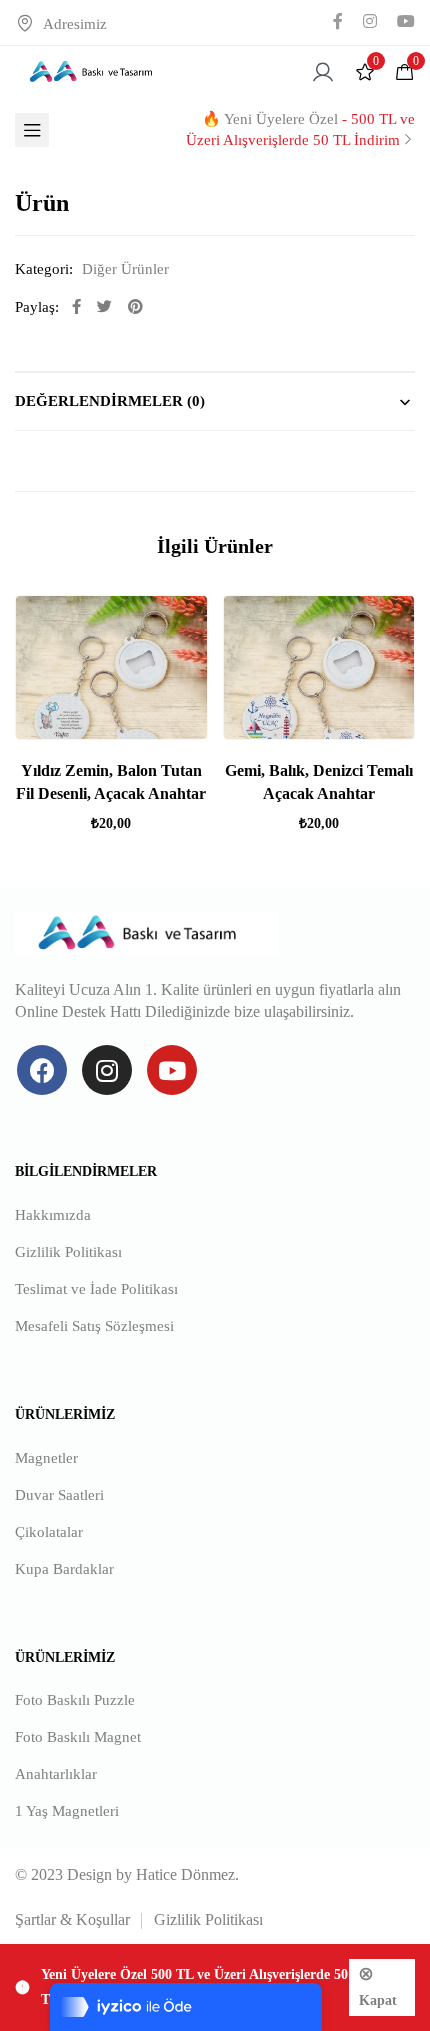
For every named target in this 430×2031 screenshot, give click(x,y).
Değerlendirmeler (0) (110, 401)
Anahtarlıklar (56, 1774)
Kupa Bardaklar (64, 1569)
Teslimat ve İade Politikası (96, 1289)
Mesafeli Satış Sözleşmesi (94, 1326)
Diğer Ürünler (125, 269)
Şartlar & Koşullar (72, 1919)
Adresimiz (75, 24)
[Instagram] (107, 1070)
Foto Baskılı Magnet (78, 1737)
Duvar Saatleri (59, 1495)
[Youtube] (172, 1070)
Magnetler (46, 1458)
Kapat (378, 2000)
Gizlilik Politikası (68, 1252)
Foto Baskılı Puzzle (75, 1700)
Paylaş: (37, 307)
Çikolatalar (49, 1532)
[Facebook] (42, 1070)
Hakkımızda (53, 1215)
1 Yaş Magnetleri (67, 1811)
